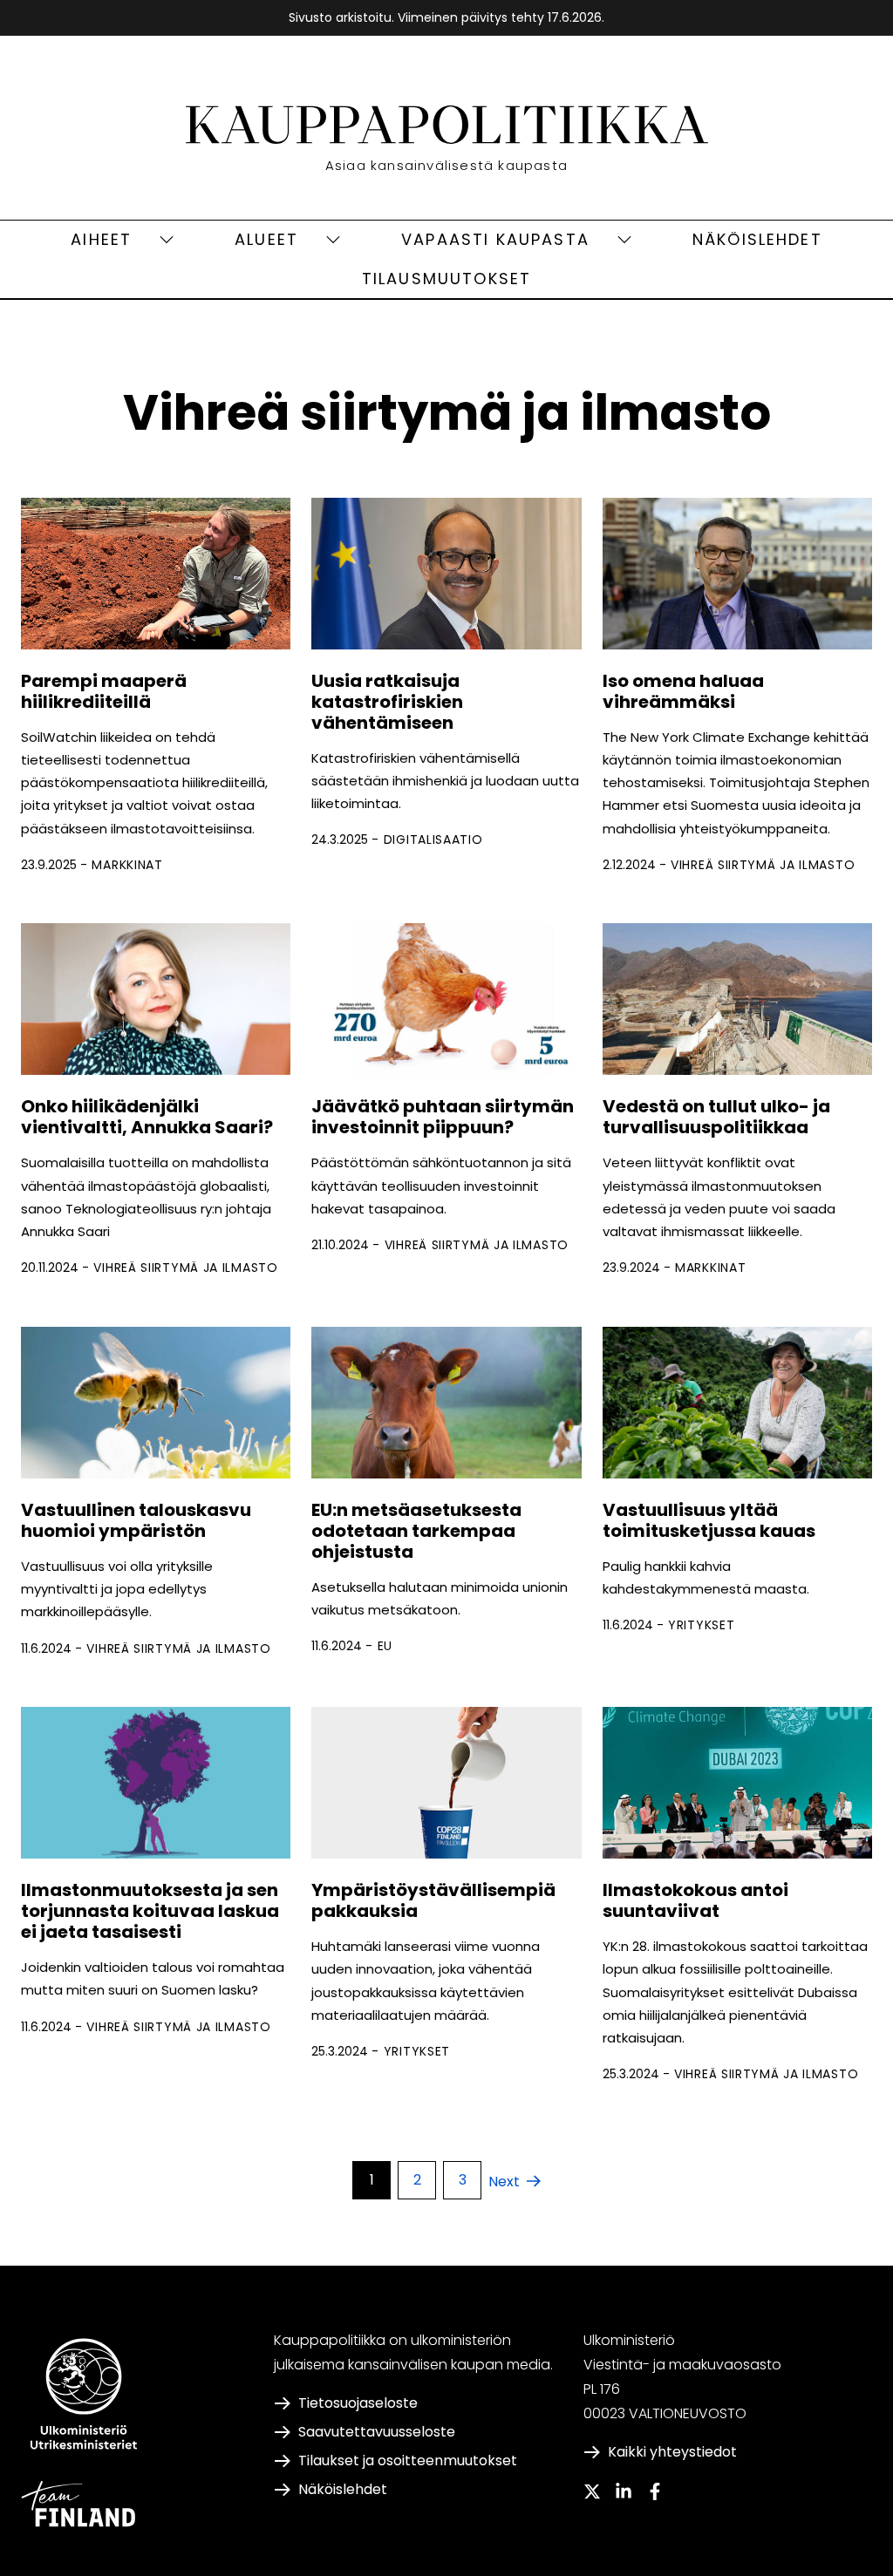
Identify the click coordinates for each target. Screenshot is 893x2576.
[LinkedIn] (624, 2491)
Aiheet (101, 239)
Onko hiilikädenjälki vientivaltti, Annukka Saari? (147, 1117)
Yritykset (701, 1625)
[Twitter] (592, 2491)
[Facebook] (655, 2491)
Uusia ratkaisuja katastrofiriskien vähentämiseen (387, 702)
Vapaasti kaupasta (495, 239)
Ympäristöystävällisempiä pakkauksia (433, 1900)
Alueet (266, 239)
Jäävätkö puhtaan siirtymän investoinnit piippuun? (443, 1117)
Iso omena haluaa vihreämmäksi (683, 691)
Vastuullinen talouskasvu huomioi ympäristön (136, 1520)
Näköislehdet (757, 239)
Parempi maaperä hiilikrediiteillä (104, 691)
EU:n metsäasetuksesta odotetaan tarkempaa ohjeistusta (416, 1531)
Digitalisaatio (433, 839)
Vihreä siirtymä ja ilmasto (763, 865)
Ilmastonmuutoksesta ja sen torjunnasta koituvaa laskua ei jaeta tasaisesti (150, 1911)
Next (504, 2182)
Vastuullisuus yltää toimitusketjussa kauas (709, 1520)
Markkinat (127, 865)
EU (385, 1646)
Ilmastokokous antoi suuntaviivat (695, 1900)
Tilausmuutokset (446, 279)
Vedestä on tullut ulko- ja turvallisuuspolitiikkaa (716, 1117)
